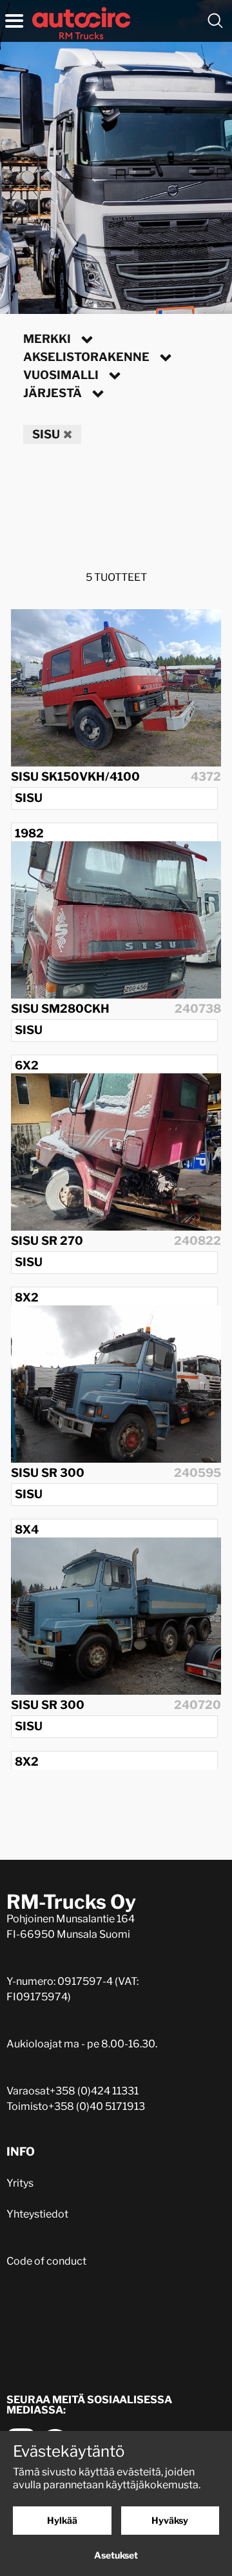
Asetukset (116, 2555)
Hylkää (62, 2520)
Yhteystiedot (37, 2214)
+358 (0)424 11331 (94, 2091)
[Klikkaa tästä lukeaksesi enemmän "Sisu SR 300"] (116, 1384)
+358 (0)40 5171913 (97, 2106)
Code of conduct (46, 2261)
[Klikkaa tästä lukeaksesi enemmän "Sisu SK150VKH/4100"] (116, 688)
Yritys (20, 2183)
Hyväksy (170, 2520)
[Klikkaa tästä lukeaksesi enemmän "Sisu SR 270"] (116, 1152)
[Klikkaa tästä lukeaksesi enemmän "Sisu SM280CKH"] (116, 920)
